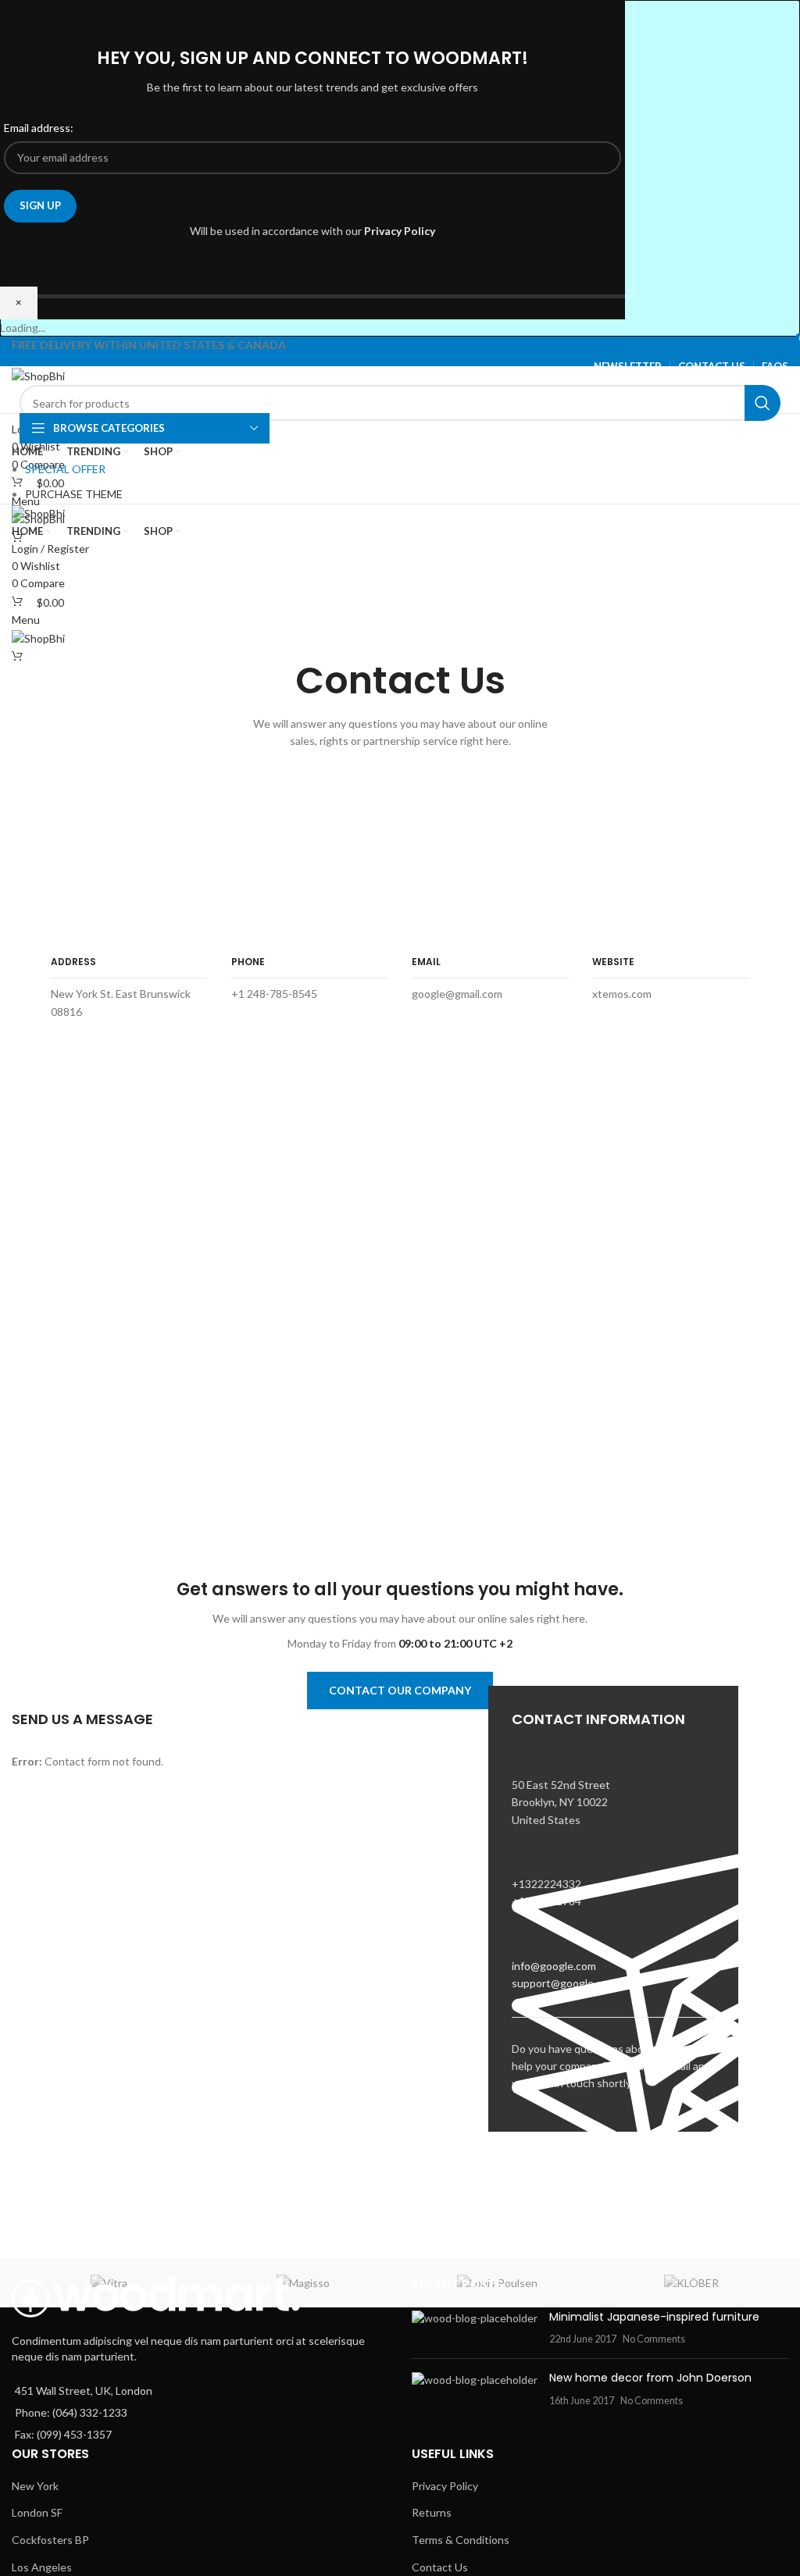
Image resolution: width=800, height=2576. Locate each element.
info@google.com (554, 1966)
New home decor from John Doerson (650, 2378)
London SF (37, 2512)
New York (35, 2486)
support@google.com (564, 1983)
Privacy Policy (400, 231)
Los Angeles (42, 2567)
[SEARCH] (762, 403)
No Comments (654, 2339)
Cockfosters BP (50, 2540)
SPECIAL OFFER (65, 469)
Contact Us (440, 2567)
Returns (432, 2512)
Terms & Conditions (461, 2540)
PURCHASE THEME (74, 494)
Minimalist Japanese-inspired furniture (654, 2317)
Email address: (39, 128)
